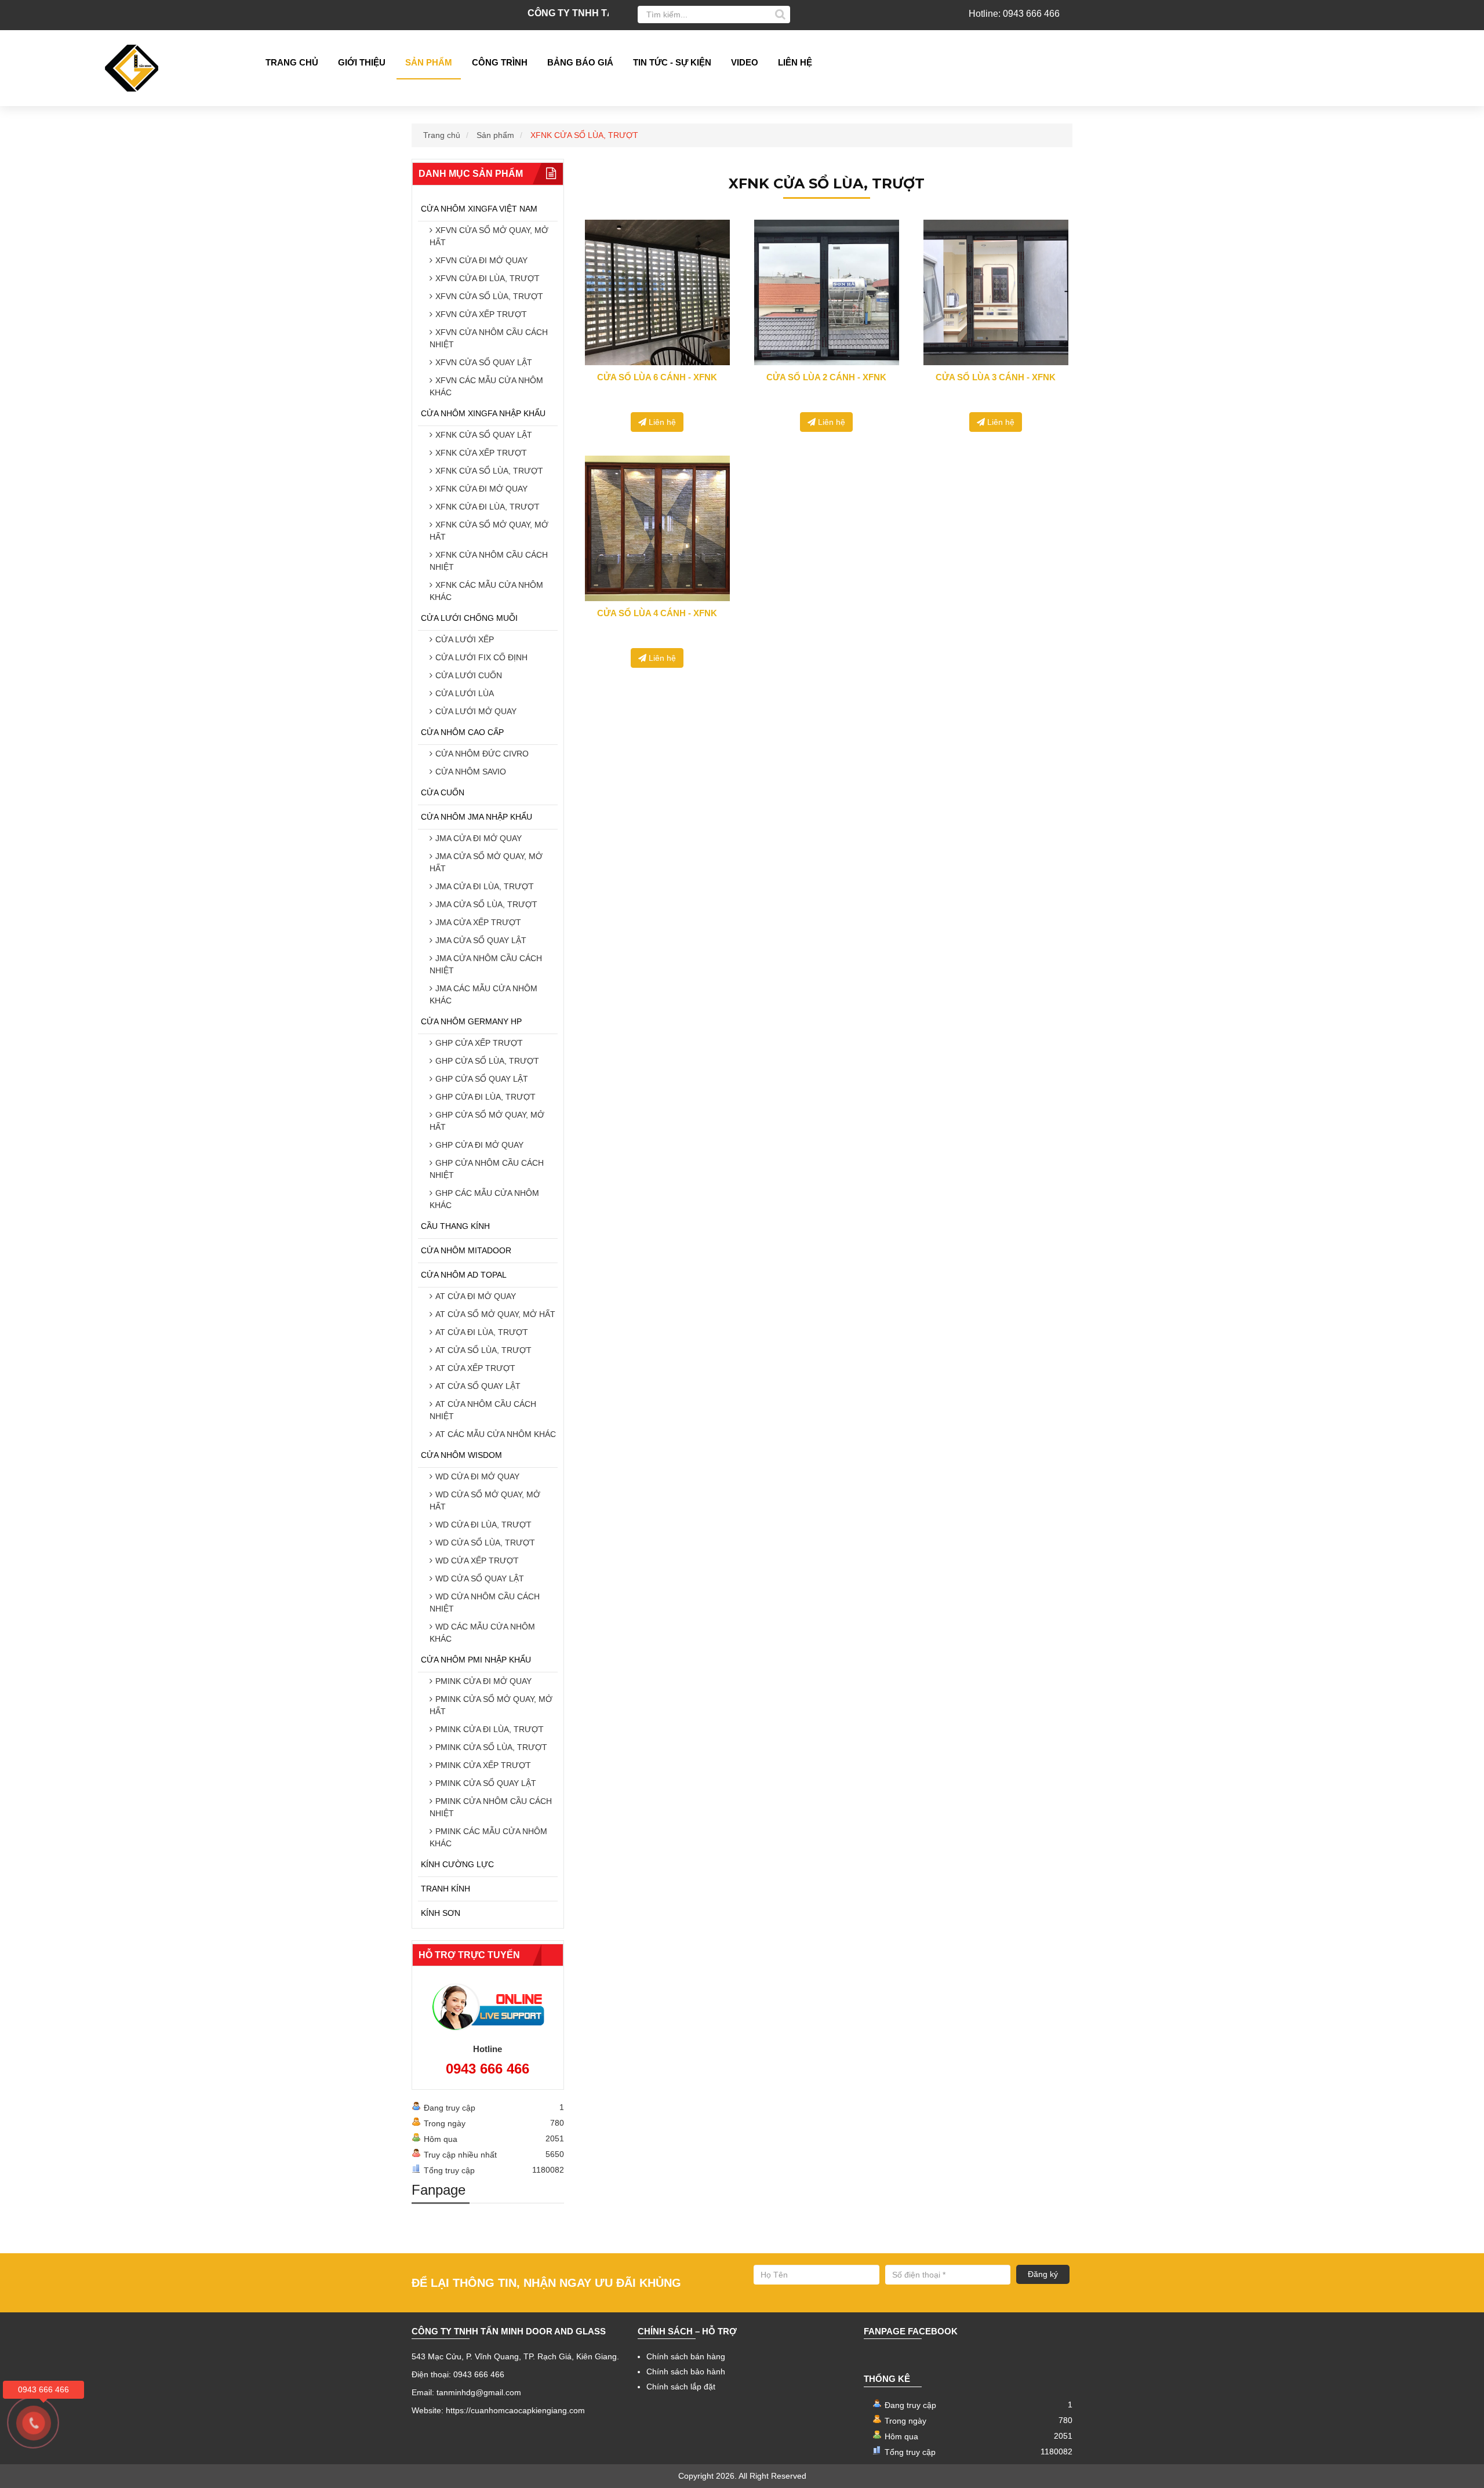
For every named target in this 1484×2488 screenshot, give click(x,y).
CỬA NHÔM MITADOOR (466, 1250)
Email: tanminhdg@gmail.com (466, 2392)
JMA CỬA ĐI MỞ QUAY (479, 838)
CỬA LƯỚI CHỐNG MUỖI (469, 618)
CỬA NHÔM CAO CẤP (462, 732)
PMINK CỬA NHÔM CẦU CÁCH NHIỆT (491, 1807)
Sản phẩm (429, 62)
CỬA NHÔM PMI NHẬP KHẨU (476, 1660)
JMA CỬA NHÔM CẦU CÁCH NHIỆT (486, 964)
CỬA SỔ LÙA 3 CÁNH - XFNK (996, 377)
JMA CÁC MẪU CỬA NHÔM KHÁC (483, 994)
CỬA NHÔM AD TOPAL (464, 1275)
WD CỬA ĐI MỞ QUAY (477, 1476)
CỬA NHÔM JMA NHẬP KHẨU (477, 817)
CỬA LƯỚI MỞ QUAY (476, 711)
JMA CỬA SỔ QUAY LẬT (481, 940)
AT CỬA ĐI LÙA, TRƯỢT (482, 1332)
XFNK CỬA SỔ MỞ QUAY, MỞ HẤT (489, 531)
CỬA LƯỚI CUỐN (469, 675)
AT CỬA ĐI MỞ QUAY (476, 1296)
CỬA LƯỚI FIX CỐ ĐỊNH (481, 657)
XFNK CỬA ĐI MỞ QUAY (481, 489)
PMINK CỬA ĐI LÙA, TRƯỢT (490, 1729)
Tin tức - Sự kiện (672, 62)
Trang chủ (292, 62)
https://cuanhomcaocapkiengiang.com (515, 2410)
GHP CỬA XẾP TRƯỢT (479, 1043)
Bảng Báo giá (580, 62)
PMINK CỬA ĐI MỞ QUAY (483, 1681)
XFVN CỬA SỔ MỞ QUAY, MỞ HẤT (489, 236)
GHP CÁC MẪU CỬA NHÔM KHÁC (484, 1199)
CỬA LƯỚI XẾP (465, 639)
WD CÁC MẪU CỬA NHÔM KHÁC (482, 1633)
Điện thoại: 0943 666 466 (458, 2374)
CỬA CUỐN (443, 792)
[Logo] (136, 68)
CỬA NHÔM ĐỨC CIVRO (482, 754)
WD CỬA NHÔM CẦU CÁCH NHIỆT (485, 1603)
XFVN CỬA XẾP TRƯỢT (481, 314)
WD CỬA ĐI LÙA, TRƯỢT (483, 1525)
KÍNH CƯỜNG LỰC (457, 1864)
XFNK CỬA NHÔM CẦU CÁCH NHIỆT (489, 561)
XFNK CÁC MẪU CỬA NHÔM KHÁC (486, 591)
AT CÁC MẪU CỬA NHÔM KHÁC (496, 1434)
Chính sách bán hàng (686, 2356)
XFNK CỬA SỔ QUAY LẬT (484, 435)
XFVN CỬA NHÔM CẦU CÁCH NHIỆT (489, 338)
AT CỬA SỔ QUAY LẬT (478, 1386)
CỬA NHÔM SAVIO (471, 772)
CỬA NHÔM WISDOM (461, 1455)
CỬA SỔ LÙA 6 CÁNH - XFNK (657, 377)
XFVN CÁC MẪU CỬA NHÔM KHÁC (486, 386)
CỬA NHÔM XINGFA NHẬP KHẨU (483, 413)
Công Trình (500, 62)
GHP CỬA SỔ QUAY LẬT (482, 1079)
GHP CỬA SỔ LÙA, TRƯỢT (487, 1061)
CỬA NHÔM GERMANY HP (471, 1021)
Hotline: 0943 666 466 (1014, 14)
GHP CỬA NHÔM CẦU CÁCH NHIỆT (487, 1169)
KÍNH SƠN (441, 1913)
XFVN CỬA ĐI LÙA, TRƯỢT (488, 278)
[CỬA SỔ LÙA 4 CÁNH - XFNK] (657, 528)
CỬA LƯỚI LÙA (465, 693)
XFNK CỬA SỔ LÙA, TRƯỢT (489, 471)
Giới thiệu (362, 62)
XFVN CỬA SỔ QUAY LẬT (484, 362)
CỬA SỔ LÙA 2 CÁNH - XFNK (826, 377)
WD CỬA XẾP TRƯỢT (477, 1561)
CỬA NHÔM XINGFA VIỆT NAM (479, 209)
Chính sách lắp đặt (681, 2387)
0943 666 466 (488, 2069)
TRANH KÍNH (445, 1889)
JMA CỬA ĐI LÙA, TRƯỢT (485, 886)
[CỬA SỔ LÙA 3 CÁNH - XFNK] (996, 292)
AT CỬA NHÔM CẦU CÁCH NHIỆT (483, 1410)
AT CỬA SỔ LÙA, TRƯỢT (483, 1350)
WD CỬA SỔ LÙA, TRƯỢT (485, 1543)
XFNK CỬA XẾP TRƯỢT (481, 453)
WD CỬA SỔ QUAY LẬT (480, 1578)
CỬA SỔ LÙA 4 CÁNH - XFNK (657, 613)
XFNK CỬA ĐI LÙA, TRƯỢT (488, 507)
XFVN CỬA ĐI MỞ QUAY (481, 260)
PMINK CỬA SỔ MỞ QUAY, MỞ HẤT (491, 1705)
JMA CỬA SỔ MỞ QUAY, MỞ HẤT (486, 862)
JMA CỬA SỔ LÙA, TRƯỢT (486, 904)
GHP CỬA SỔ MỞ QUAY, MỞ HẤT (487, 1121)
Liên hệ (795, 62)
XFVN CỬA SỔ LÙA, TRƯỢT (489, 296)
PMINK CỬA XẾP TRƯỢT (483, 1765)
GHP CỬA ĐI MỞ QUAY (479, 1145)
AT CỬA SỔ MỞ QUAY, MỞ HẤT (495, 1314)
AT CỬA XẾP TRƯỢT (475, 1368)
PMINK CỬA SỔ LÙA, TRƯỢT (491, 1747)
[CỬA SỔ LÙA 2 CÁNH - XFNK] (827, 292)
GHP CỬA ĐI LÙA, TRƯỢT (485, 1097)
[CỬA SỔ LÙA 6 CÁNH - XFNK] (657, 292)
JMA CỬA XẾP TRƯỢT (478, 922)
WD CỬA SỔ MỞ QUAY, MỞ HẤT (485, 1501)
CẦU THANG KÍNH (455, 1226)
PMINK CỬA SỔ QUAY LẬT (486, 1783)
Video (745, 62)
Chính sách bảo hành (686, 2371)
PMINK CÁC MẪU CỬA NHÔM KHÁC (488, 1837)
